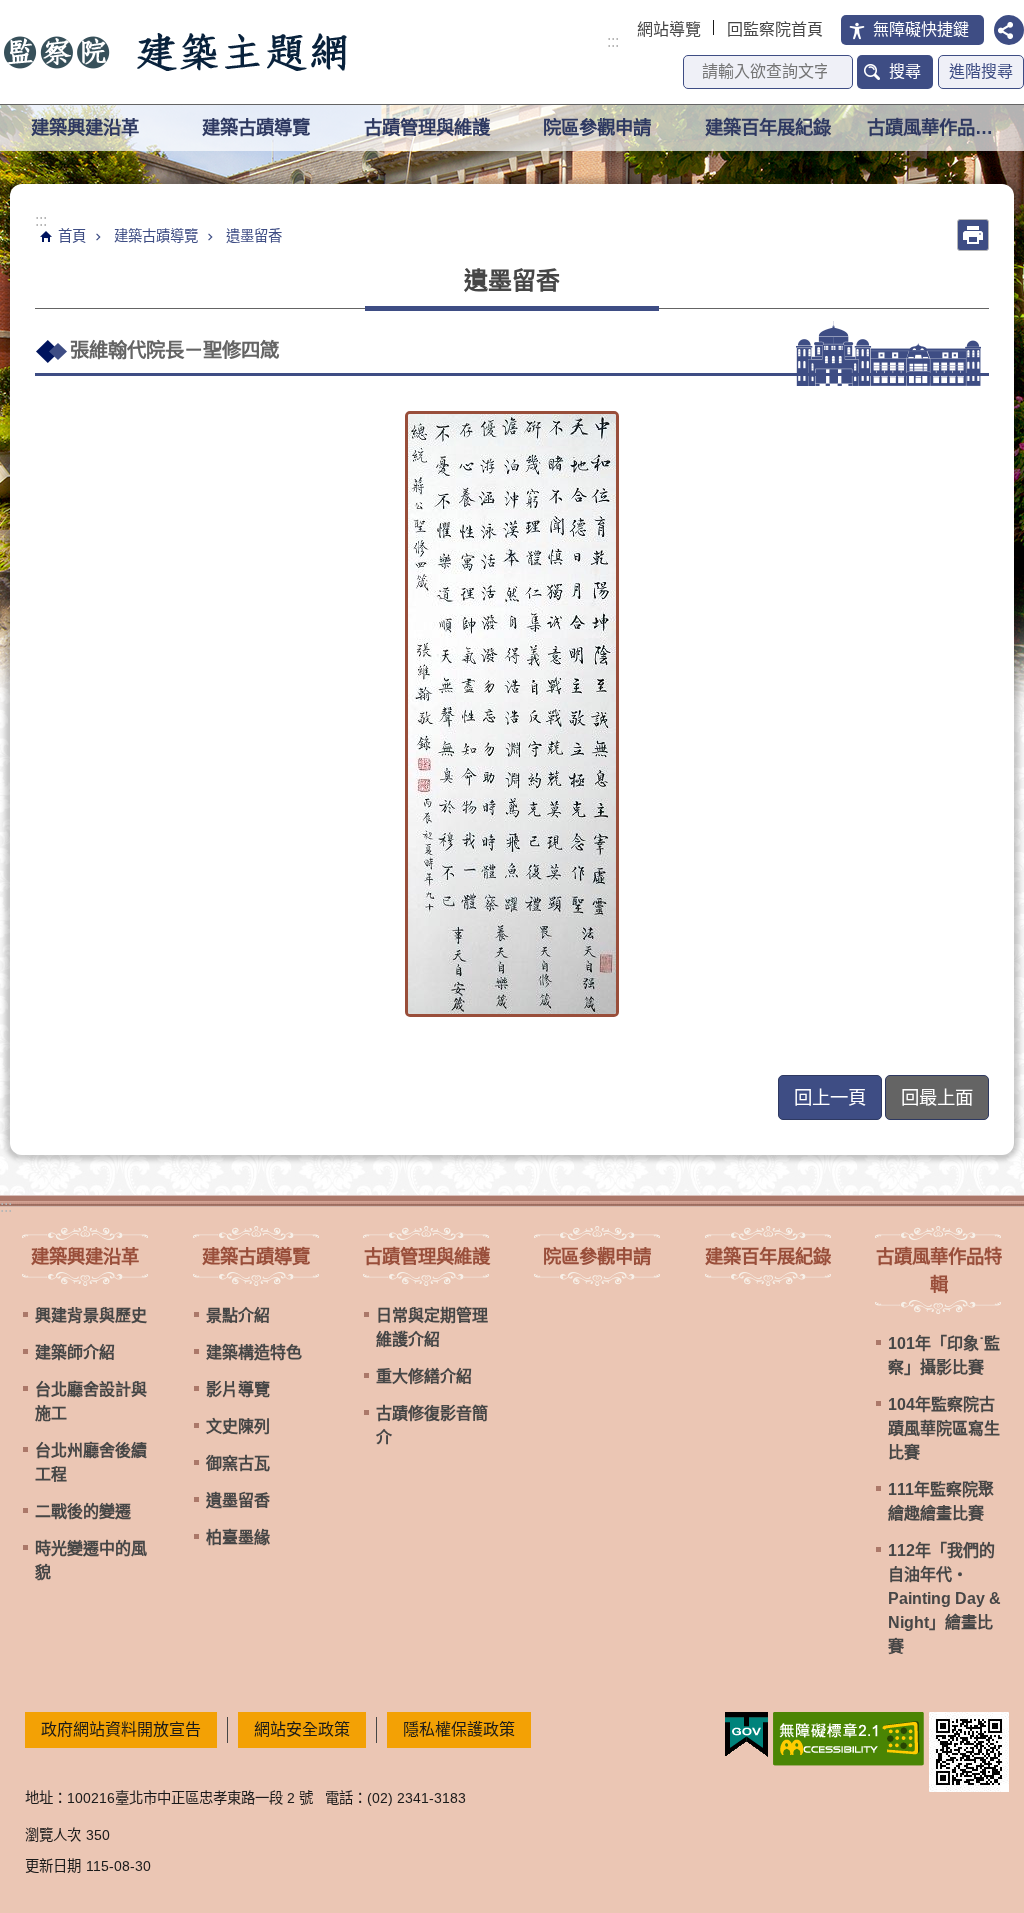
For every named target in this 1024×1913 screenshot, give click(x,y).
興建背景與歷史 (91, 1315)
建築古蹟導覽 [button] (256, 127)
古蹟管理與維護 (427, 1256)
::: (613, 41)
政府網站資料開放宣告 (121, 1729)
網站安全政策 (302, 1729)
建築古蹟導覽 (156, 236)
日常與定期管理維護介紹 (432, 1327)
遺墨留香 (254, 236)
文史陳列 (238, 1426)
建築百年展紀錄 (768, 127)
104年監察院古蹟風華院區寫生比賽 (944, 1428)
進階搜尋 (981, 71)
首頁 (72, 236)
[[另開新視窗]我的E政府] (746, 1735)
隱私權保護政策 (459, 1729)
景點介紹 (238, 1315)
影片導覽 (238, 1389)
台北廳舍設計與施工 (91, 1401)
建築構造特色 (254, 1352)
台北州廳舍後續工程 (91, 1462)
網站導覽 (669, 29)
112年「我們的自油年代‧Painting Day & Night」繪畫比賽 (944, 1598)
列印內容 (973, 235)
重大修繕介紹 (424, 1376)
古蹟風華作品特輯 (939, 1270)
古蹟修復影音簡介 (432, 1425)
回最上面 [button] (937, 1097)
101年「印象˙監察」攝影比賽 (944, 1355)
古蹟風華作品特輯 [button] (939, 127)
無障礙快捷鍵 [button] (921, 29)
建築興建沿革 (85, 1256)
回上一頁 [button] (830, 1097)
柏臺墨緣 (238, 1537)
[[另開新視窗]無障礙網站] (848, 1739)
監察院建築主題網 (177, 52)
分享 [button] (1009, 30)
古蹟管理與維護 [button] (427, 127)
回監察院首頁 (775, 29)
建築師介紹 (75, 1352)
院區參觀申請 (597, 127)
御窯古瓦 (238, 1463)
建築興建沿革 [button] (85, 127)
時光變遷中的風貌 (91, 1560)
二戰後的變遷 (83, 1511)
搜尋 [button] (905, 71)
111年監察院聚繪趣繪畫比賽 (941, 1501)
